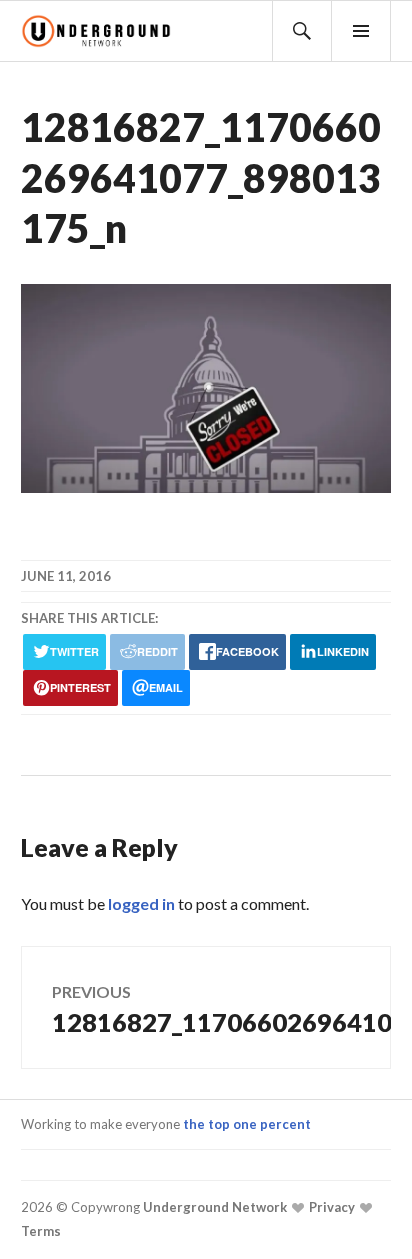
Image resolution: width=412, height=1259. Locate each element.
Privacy (330, 1207)
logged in (141, 903)
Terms (41, 1231)
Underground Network (213, 1207)
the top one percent (247, 1124)
